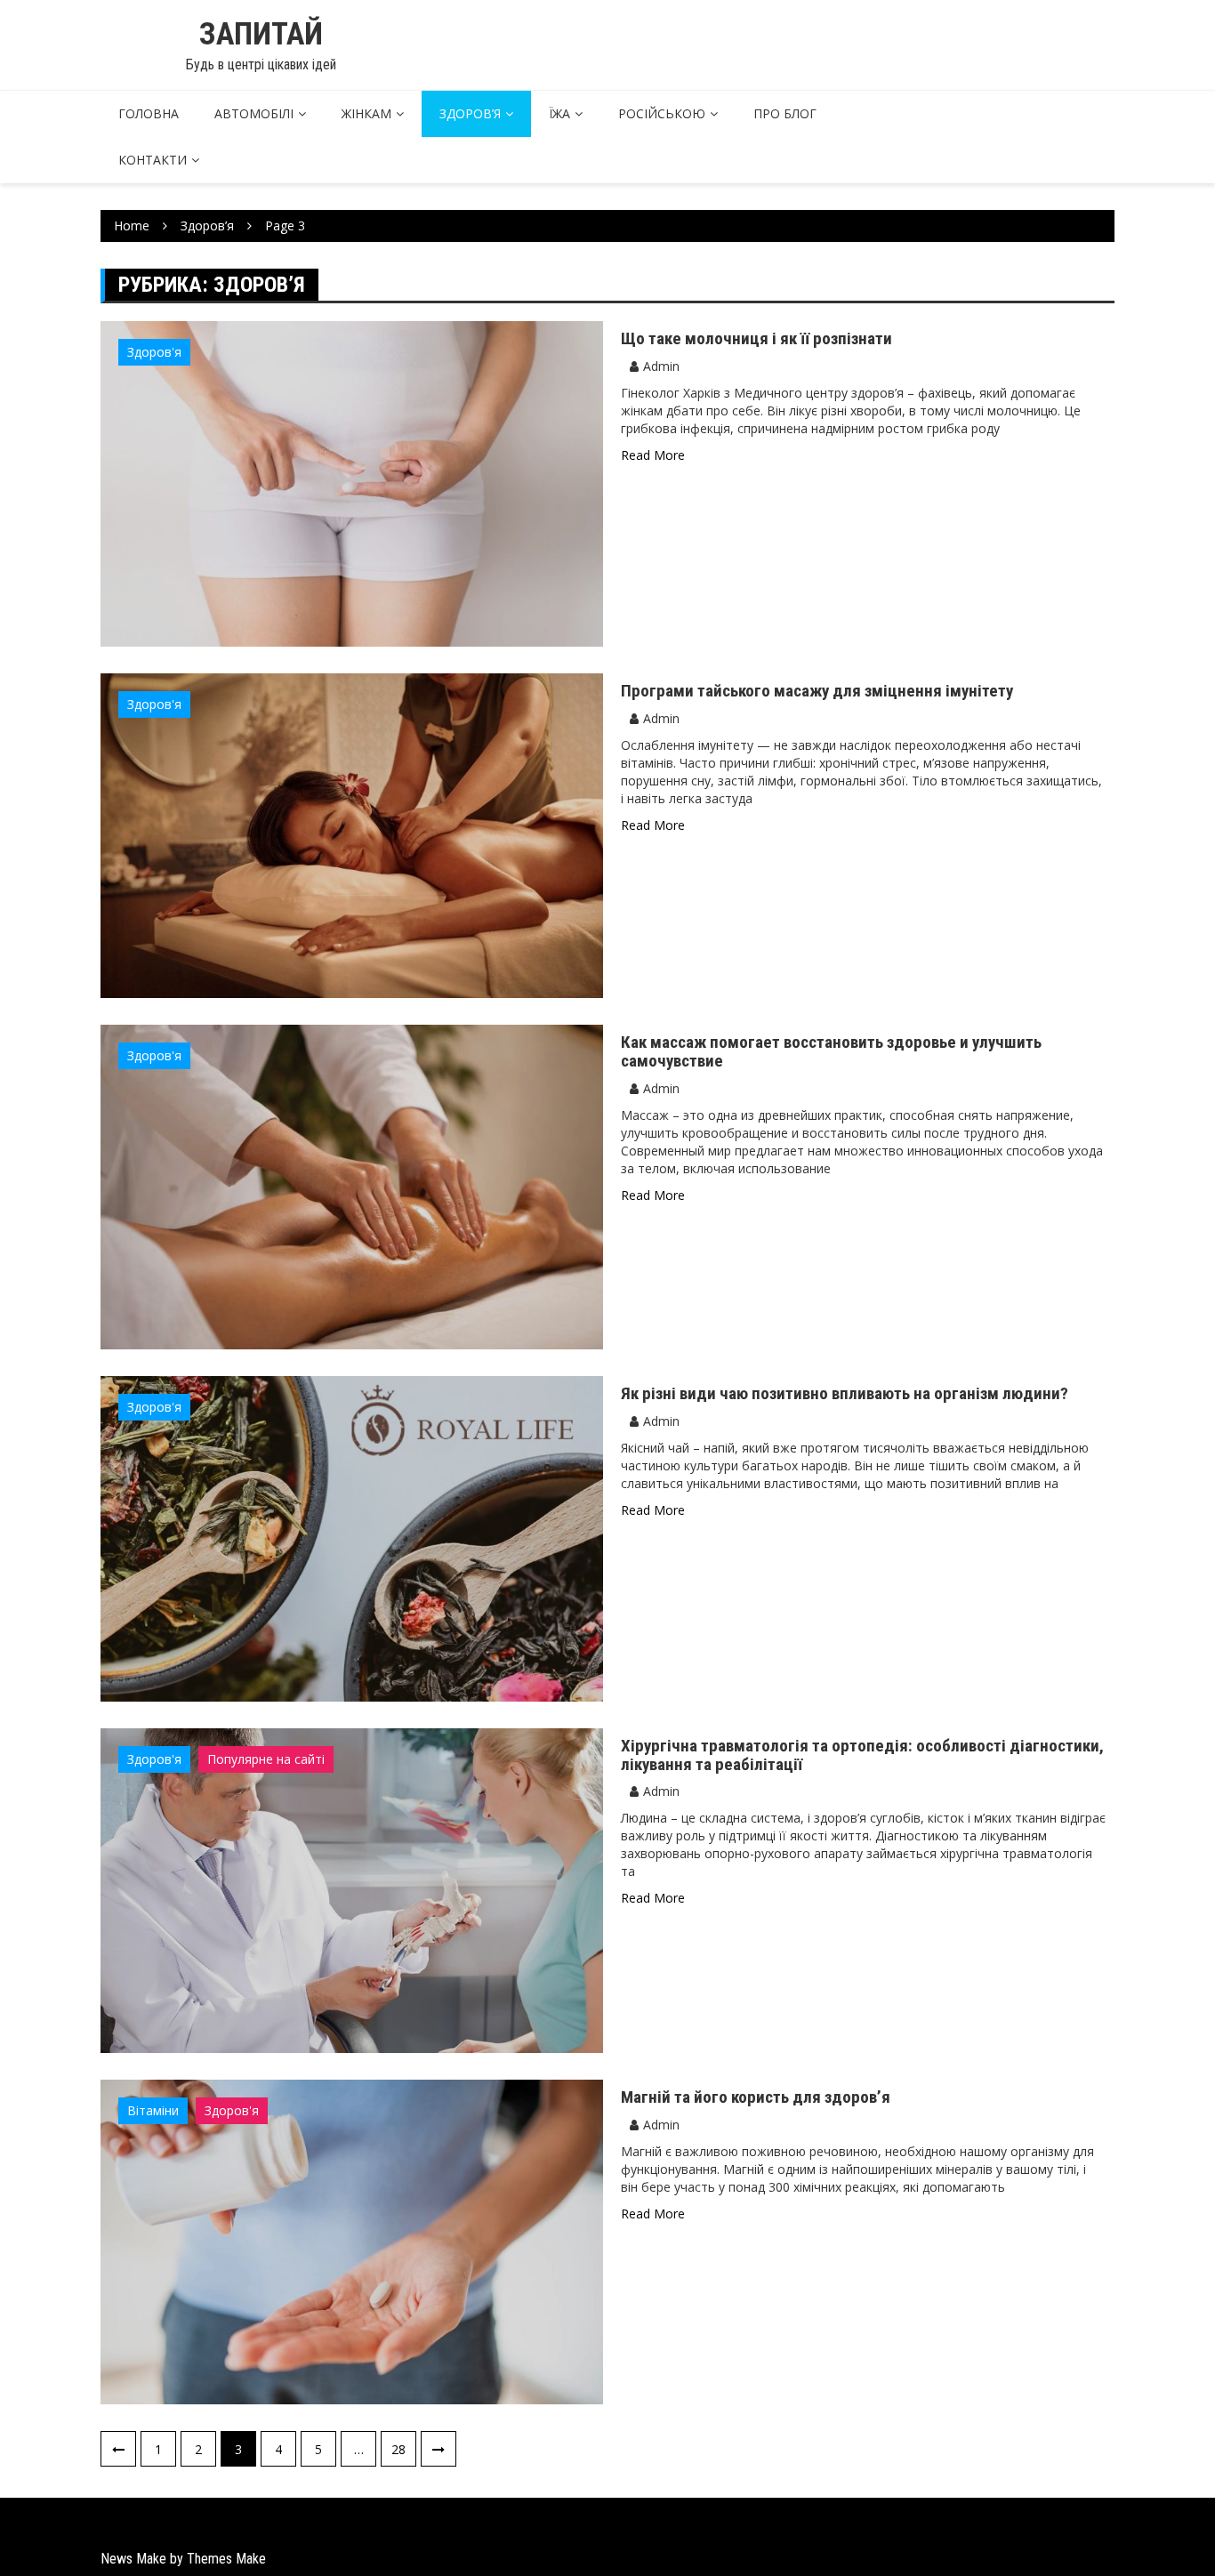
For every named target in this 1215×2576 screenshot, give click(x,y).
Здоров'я (154, 352)
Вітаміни (153, 2110)
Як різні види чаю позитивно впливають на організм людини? (845, 1393)
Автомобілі (254, 113)
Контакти (153, 160)
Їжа (559, 113)
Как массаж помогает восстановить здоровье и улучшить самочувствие (831, 1051)
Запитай (261, 34)
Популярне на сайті (266, 1759)
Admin (661, 366)
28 (398, 2449)
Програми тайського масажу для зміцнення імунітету (817, 691)
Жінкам (366, 113)
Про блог (785, 113)
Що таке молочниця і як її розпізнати (756, 338)
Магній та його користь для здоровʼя (756, 2097)
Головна (149, 113)
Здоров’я (470, 113)
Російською (662, 113)
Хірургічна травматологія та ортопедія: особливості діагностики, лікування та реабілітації (862, 1755)
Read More (653, 455)
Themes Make (226, 2559)
